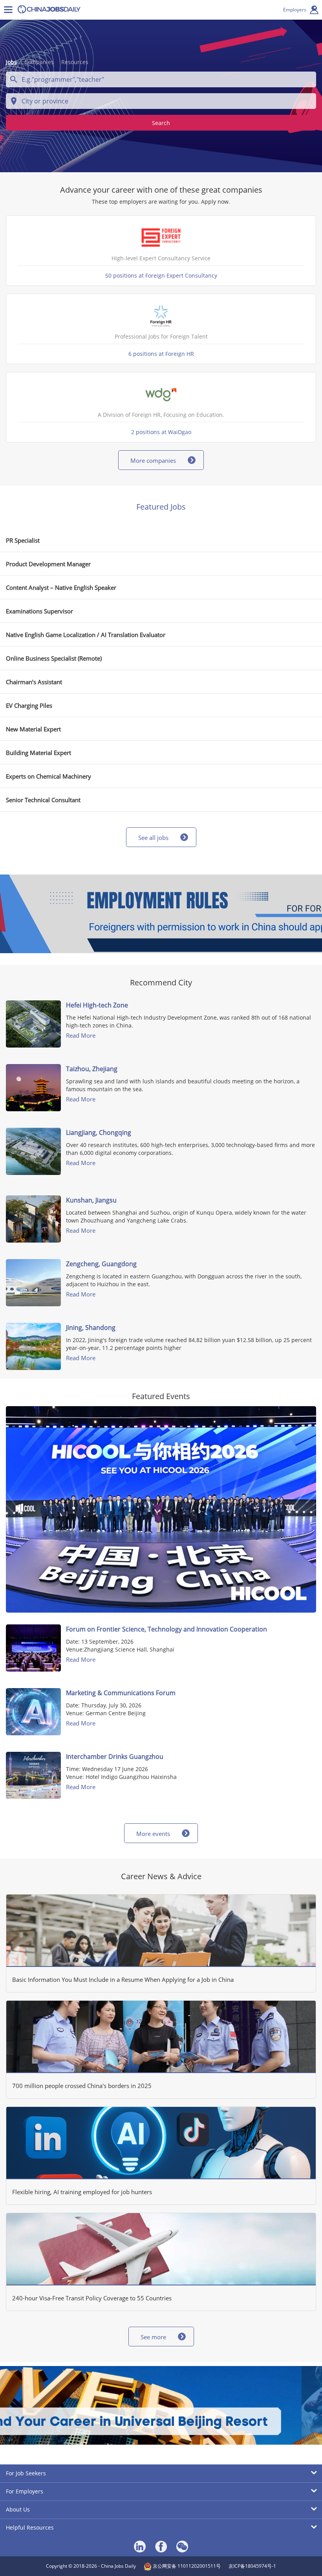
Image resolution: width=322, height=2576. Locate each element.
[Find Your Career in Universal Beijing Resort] (161, 2405)
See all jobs (153, 838)
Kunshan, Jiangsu (91, 1200)
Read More (81, 1035)
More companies (153, 460)
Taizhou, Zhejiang (92, 1069)
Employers (295, 10)
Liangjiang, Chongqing (99, 1132)
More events (153, 1834)
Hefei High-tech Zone (97, 1005)
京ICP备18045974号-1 (252, 2566)
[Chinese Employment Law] (161, 914)
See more (153, 2337)
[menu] (8, 10)
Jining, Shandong (91, 1328)
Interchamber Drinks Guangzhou (115, 1757)
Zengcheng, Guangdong (101, 1264)
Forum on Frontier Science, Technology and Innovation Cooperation (166, 1629)
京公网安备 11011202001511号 (186, 2566)
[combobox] (161, 79)
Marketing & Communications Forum (121, 1693)
